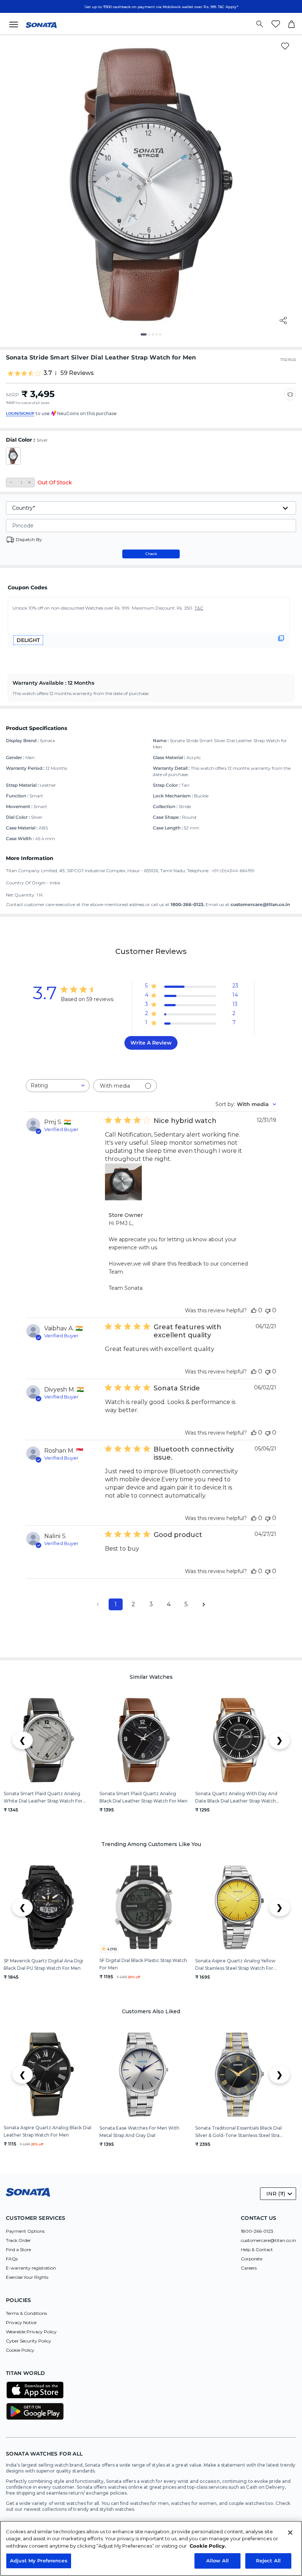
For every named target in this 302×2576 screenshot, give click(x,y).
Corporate (252, 2259)
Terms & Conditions (26, 2313)
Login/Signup (20, 413)
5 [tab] (163, 337)
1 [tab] (144, 337)
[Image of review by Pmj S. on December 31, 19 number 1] (123, 1182)
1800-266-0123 (257, 2231)
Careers (249, 2268)
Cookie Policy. (208, 2546)
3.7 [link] (48, 373)
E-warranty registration (31, 2268)
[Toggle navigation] (16, 24)
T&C (199, 608)
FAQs (12, 2259)
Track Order (18, 2240)
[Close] (290, 2533)
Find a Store (18, 2249)
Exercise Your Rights (27, 2277)
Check (151, 554)
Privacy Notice (21, 2322)
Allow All (217, 2561)
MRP (13, 395)
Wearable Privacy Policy (31, 2332)
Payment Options (25, 2231)
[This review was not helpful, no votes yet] (268, 1310)
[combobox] (58, 1086)
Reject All (268, 2561)
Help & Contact (257, 2249)
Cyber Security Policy (29, 2341)
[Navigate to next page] (204, 1604)
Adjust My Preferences (39, 2561)
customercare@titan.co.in (268, 2240)
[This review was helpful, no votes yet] (254, 1310)
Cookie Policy (20, 2350)
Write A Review (151, 1043)
